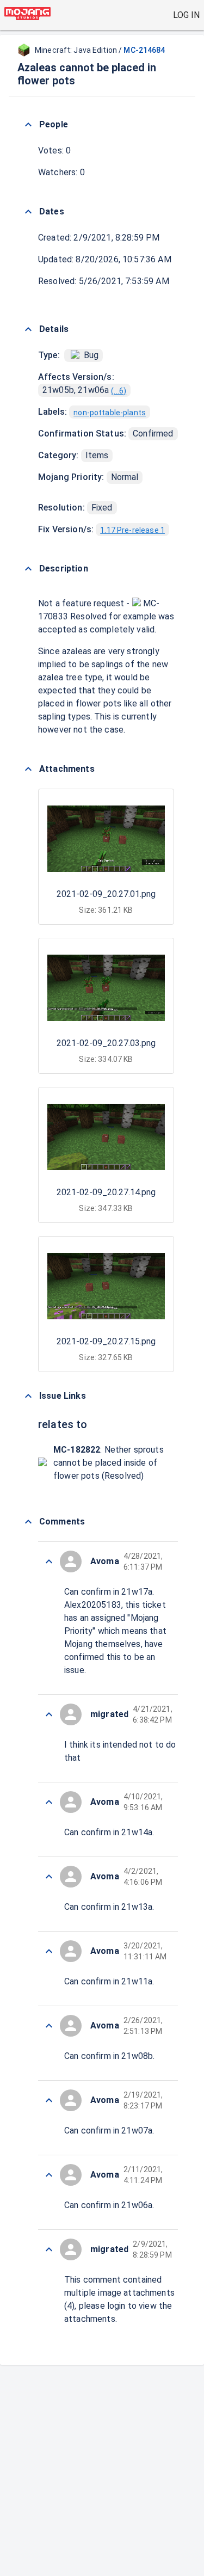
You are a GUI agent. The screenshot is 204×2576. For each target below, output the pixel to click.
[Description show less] (28, 569)
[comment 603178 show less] (49, 1951)
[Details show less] (28, 329)
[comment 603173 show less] (49, 2249)
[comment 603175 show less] (49, 2175)
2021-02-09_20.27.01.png (106, 894)
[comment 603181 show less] (49, 1714)
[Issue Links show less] (28, 1396)
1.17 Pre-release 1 (132, 530)
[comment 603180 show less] (49, 1802)
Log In (186, 15)
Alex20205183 (93, 1605)
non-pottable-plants (110, 413)
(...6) (119, 391)
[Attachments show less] (28, 769)
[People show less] (28, 125)
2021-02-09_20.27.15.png (106, 1341)
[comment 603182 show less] (49, 1561)
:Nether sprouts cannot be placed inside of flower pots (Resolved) (109, 1463)
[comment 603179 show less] (49, 1877)
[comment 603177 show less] (49, 2026)
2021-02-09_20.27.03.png (106, 1043)
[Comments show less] (28, 1522)
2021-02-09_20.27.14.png (106, 1192)
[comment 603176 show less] (49, 2100)
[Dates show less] (28, 212)
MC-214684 (144, 50)
